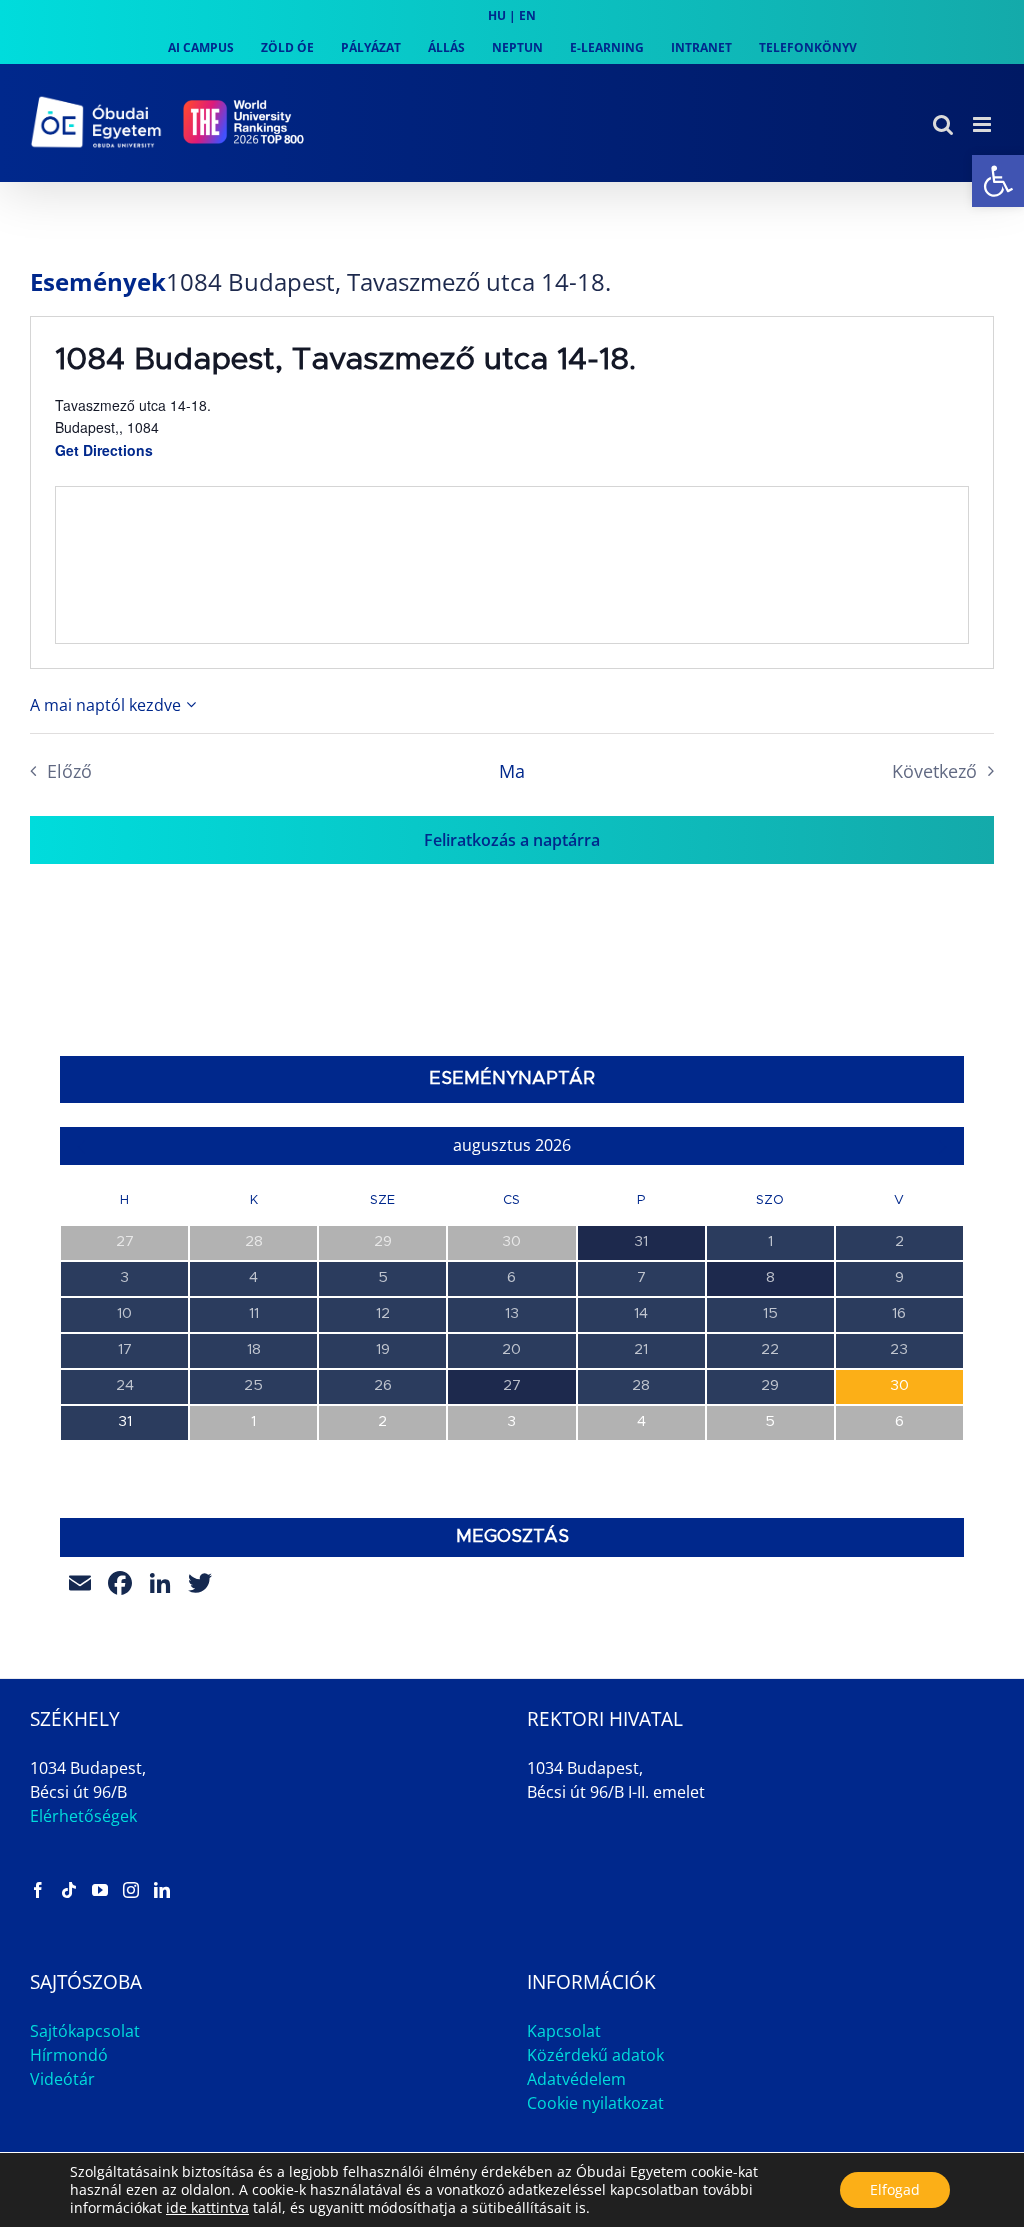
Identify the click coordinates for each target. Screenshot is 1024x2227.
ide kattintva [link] (207, 2207)
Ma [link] (512, 771)
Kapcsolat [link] (564, 2031)
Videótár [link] (62, 2079)
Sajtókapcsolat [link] (85, 2031)
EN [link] (527, 15)
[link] (998, 181)
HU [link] (497, 15)
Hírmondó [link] (69, 2055)
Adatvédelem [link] (576, 2079)
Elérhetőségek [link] (83, 1816)
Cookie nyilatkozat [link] (595, 2103)
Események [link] (98, 282)
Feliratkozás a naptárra (512, 840)
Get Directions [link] (104, 450)
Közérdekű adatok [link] (595, 2055)
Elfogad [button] (895, 2189)
